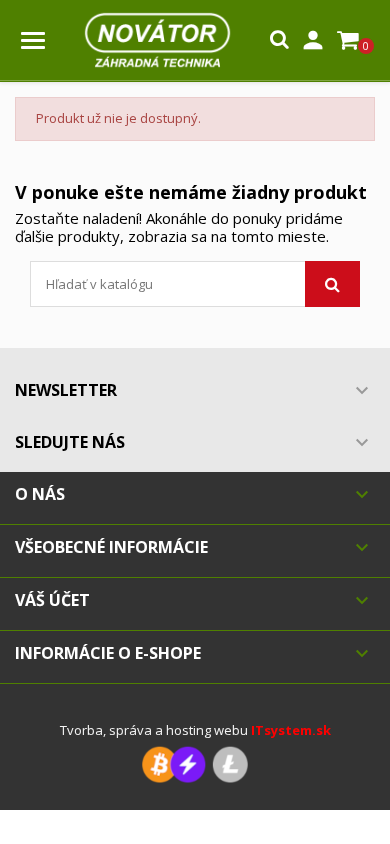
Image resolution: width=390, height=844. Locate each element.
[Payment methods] (195, 763)
